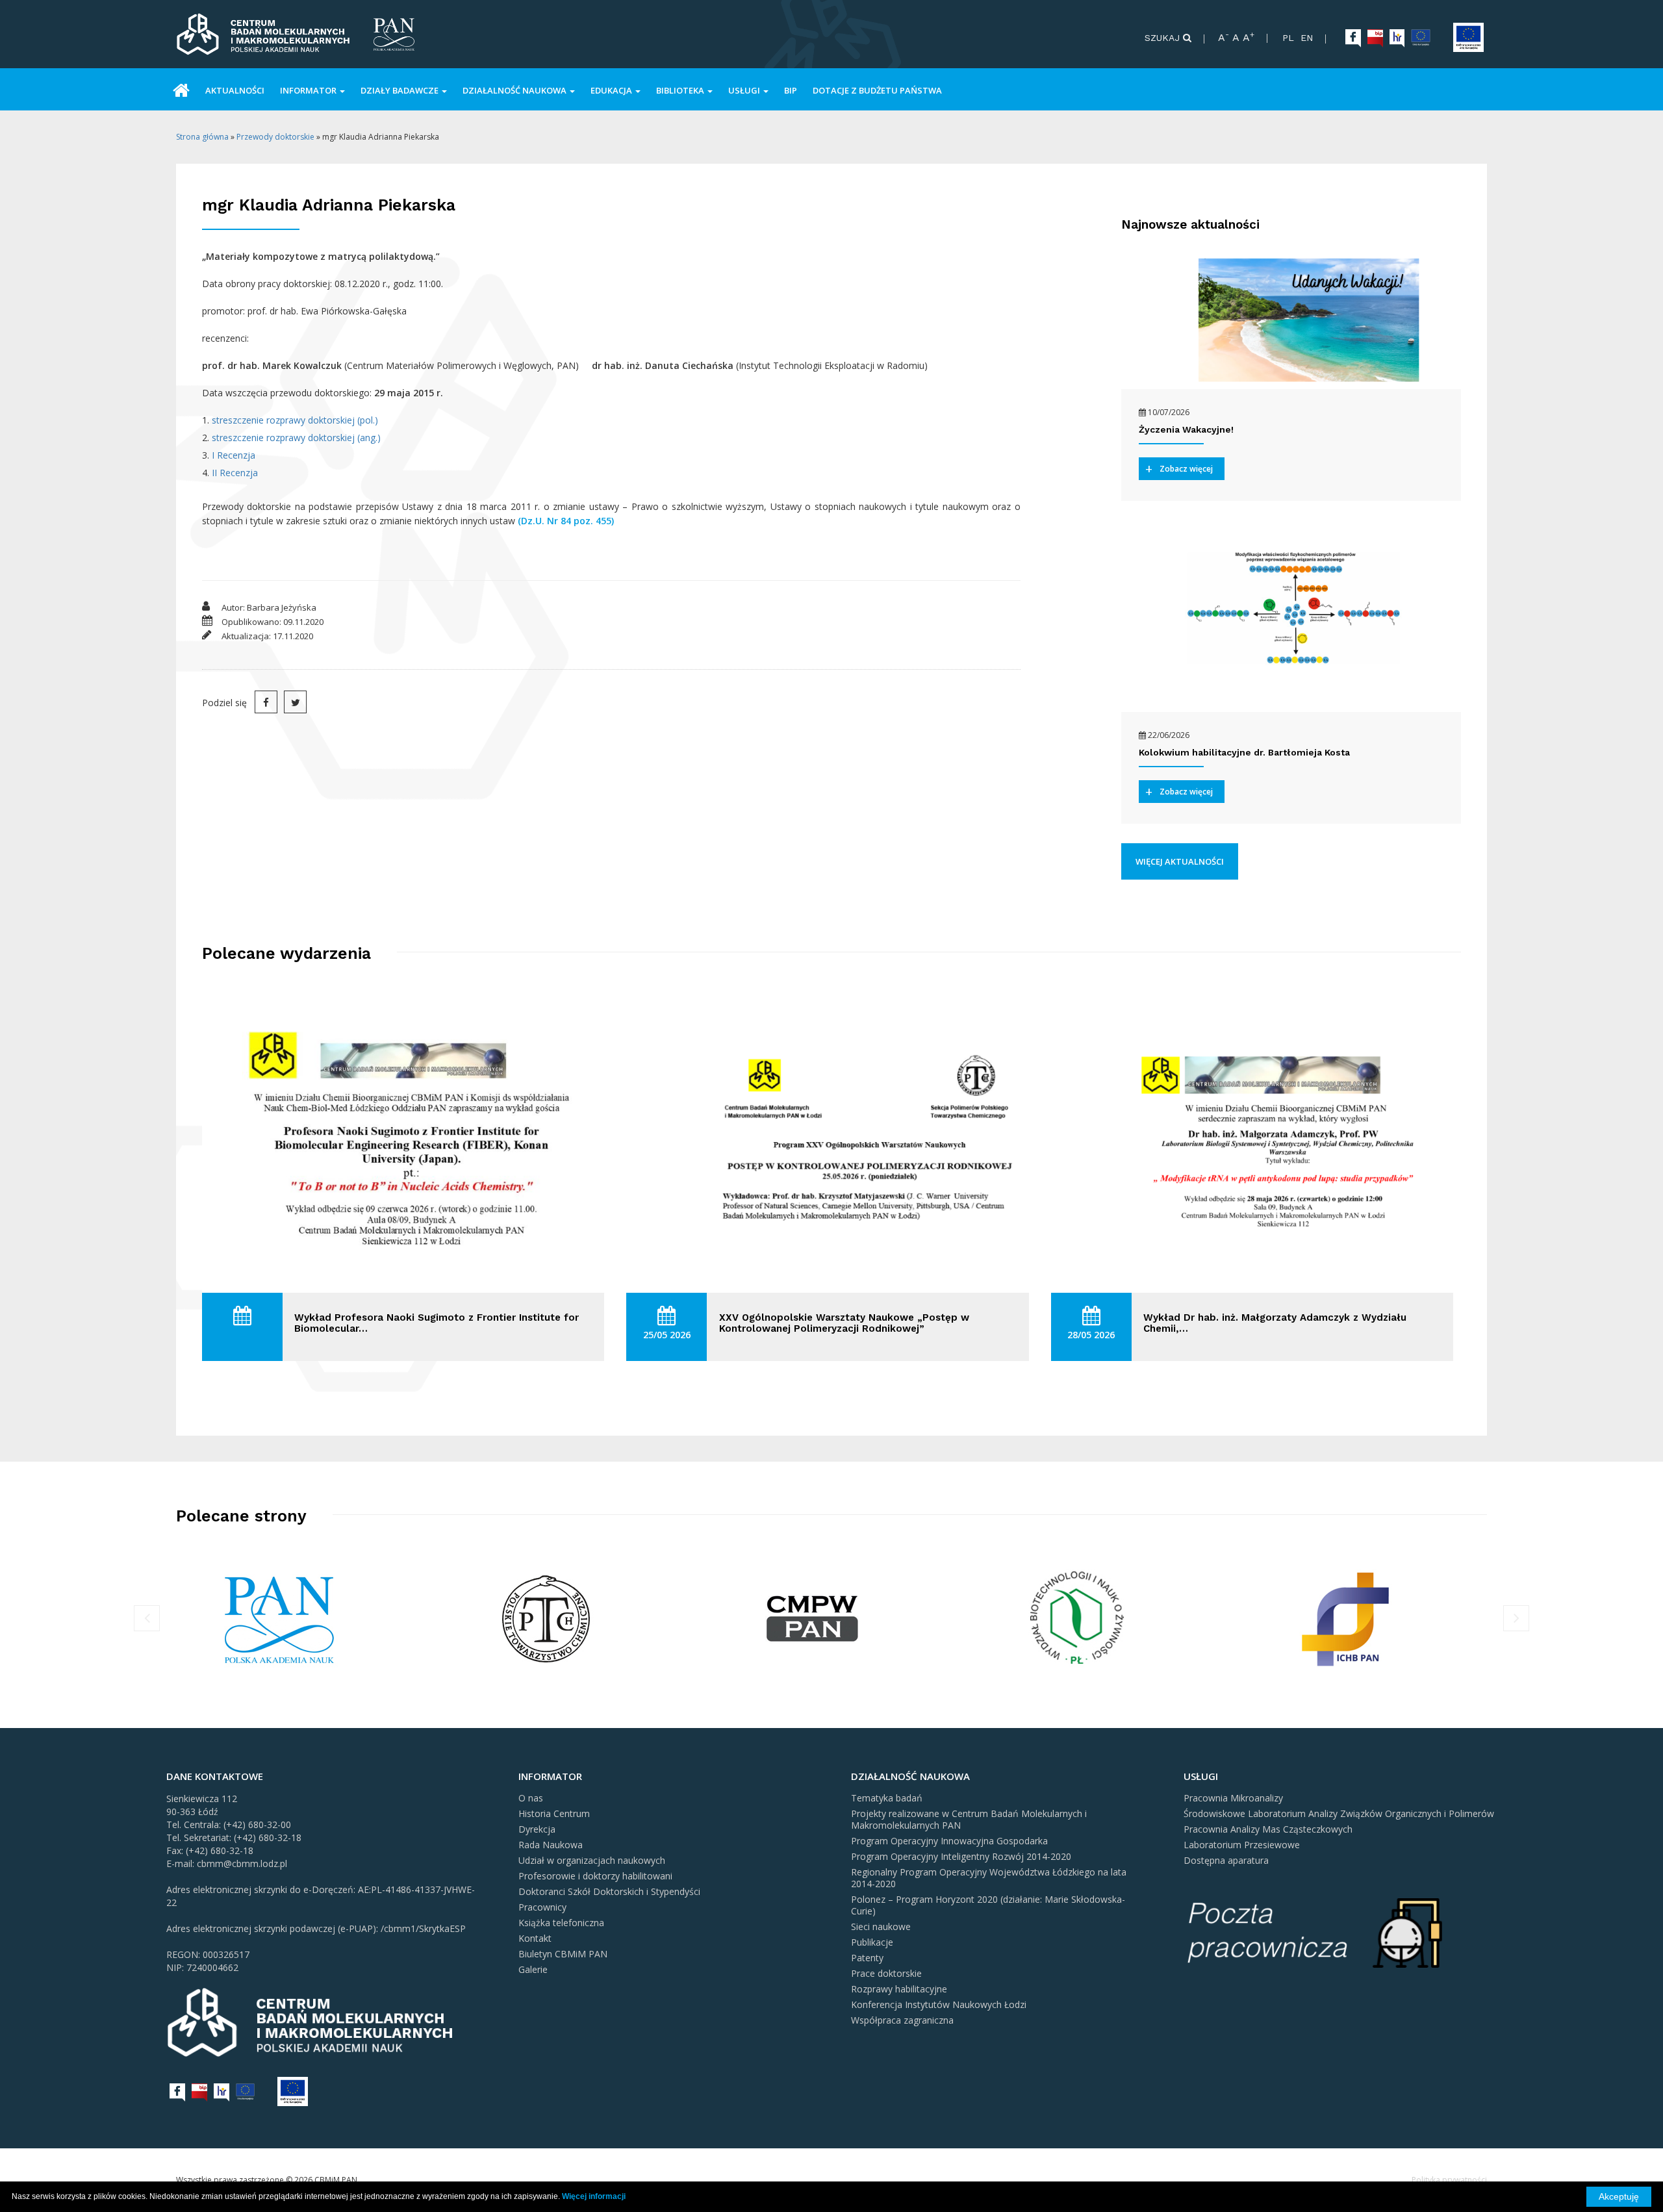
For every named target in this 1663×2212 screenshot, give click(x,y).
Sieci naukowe (881, 1926)
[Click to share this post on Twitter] (295, 702)
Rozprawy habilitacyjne (899, 1989)
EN (1307, 38)
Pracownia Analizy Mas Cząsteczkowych (1268, 1829)
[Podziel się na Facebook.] (266, 702)
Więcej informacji (594, 2196)
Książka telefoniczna (561, 1923)
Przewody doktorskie (275, 137)
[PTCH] (281, 1617)
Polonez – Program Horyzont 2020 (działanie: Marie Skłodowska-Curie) (988, 1905)
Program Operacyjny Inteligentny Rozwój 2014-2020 (961, 1856)
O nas (531, 1798)
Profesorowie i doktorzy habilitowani (595, 1876)
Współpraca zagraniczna (902, 2020)
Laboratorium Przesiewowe (1242, 1845)
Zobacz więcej (1186, 469)
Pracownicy (542, 1907)
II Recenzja (235, 473)
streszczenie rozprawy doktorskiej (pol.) (295, 420)
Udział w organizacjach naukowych (592, 1860)
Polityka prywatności (1449, 2180)
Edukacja (612, 90)
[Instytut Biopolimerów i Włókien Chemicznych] (1345, 1617)
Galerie (533, 1969)
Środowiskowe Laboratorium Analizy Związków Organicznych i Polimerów (1339, 1813)
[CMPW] (546, 1617)
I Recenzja (234, 455)
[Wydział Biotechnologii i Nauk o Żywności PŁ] (813, 1617)
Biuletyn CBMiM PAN (563, 1954)
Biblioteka (681, 90)
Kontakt (535, 1938)
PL (1288, 38)
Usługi (745, 90)
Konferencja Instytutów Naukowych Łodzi (939, 2004)
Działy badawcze (400, 90)
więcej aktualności (1180, 861)
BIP (791, 90)
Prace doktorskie (886, 1973)
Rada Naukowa (551, 1845)
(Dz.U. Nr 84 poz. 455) (566, 521)
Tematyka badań (887, 1798)
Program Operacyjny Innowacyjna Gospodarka (949, 1841)
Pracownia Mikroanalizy (1233, 1798)
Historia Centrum (554, 1813)
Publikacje (872, 1942)
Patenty (867, 1958)
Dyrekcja (537, 1829)
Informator (309, 90)
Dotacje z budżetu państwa (877, 90)
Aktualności (235, 90)
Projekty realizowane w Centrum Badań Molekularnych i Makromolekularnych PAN (969, 1819)
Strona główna (202, 137)
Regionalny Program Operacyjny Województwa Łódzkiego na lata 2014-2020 (989, 1878)
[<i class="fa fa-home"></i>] (181, 89)
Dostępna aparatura (1226, 1860)
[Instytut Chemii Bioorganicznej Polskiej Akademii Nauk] (1078, 1617)
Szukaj (1164, 38)
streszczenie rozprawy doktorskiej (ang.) (296, 438)
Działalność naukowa (515, 90)
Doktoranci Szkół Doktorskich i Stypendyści (609, 1891)
